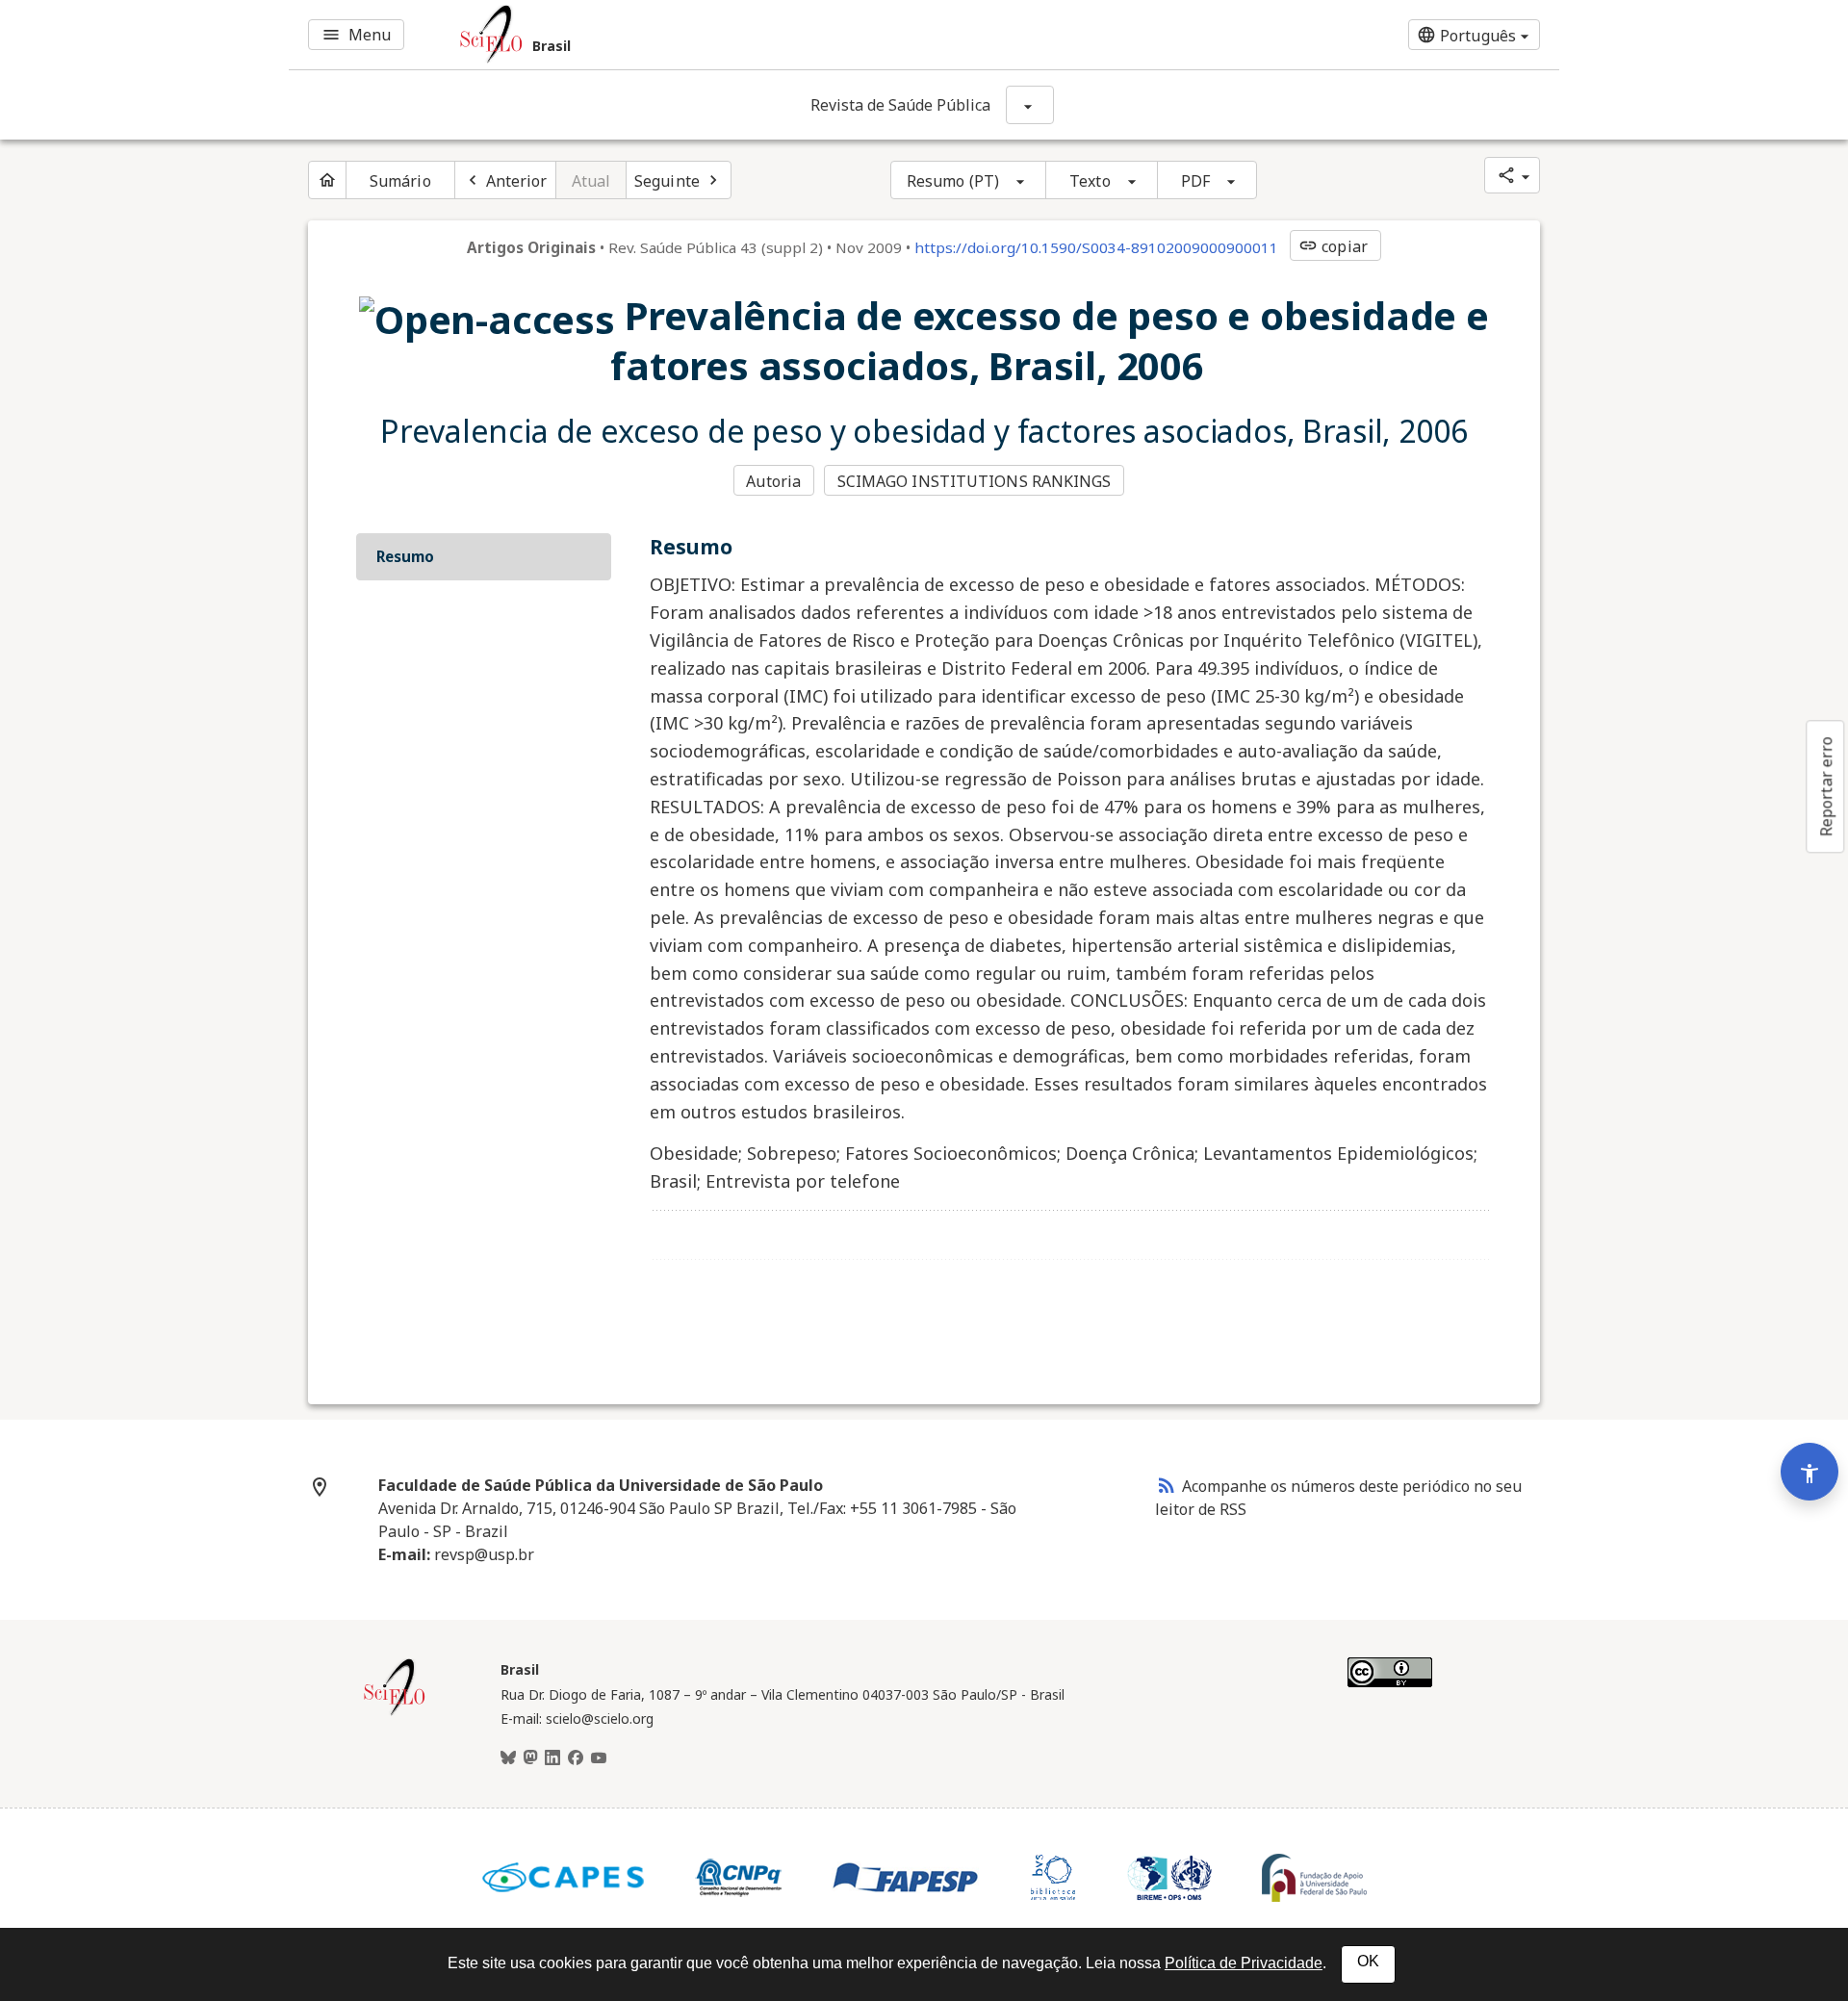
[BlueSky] (508, 1758)
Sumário (400, 181)
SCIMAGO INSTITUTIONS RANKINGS (975, 481)
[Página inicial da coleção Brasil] (395, 1713)
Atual (591, 181)
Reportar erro (1826, 786)
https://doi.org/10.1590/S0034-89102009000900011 (1096, 247)
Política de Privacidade (1244, 1963)
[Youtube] (599, 1758)
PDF (1195, 181)
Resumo (405, 556)
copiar (1333, 246)
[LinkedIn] (552, 1758)
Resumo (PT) (953, 181)
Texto (1090, 181)
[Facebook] (576, 1758)
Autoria (773, 481)
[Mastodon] (530, 1758)
